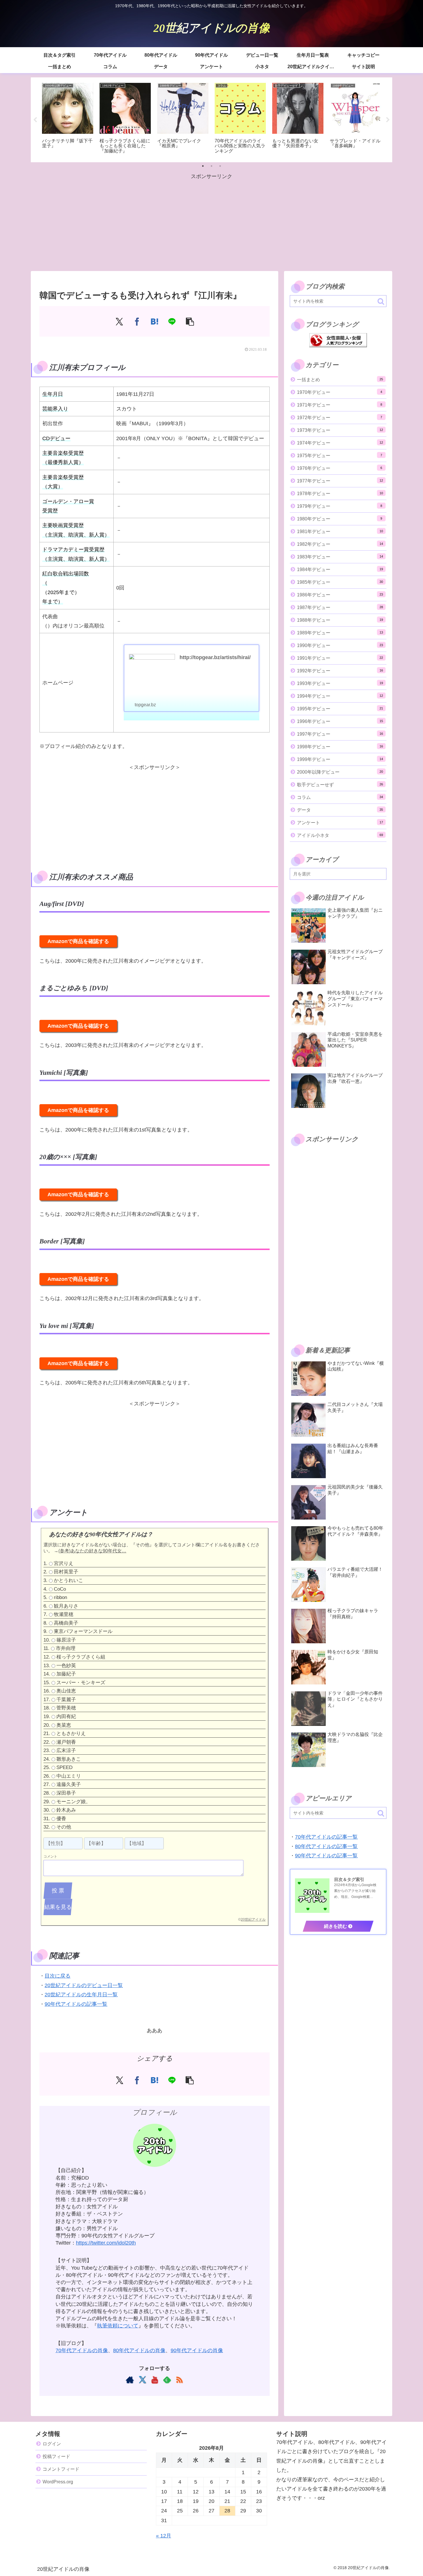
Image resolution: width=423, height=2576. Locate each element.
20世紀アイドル (253, 1919)
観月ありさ (66, 1606)
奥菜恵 (64, 1725)
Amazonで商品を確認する (78, 941)
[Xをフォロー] (142, 2380)
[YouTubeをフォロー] (155, 2380)
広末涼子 (66, 1751)
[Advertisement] (211, 222)
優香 (61, 1819)
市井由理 (66, 1649)
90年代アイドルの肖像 (197, 2350)
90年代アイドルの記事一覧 (76, 2004)
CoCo (60, 1589)
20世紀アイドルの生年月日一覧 (81, 1995)
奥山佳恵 (66, 1691)
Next (388, 120)
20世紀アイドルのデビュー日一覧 (84, 1985)
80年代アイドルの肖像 (139, 2350)
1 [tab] (203, 166)
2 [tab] (211, 166)
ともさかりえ (71, 1734)
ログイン (52, 2444)
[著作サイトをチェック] (130, 2380)
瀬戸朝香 (66, 1742)
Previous (35, 120)
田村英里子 (66, 1572)
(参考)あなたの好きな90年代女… (92, 1551)
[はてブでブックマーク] (155, 321)
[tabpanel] (68, 119)
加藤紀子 (66, 1674)
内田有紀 (66, 1717)
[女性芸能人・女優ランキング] (338, 340)
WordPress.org (58, 2482)
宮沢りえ (64, 1563)
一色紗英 (66, 1666)
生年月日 (53, 394)
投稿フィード (56, 2456)
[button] (190, 321)
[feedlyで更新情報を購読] (167, 2380)
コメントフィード (61, 2469)
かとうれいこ (68, 1580)
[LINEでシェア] (172, 321)
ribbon (60, 1598)
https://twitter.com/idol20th (106, 2243)
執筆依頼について (118, 2326)
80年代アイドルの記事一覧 (326, 1846)
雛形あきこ (69, 1759)
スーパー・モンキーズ (81, 1683)
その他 (64, 1827)
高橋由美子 (66, 1623)
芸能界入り (55, 409)
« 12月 (164, 2536)
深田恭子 (66, 1793)
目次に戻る (58, 1976)
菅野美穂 (66, 1708)
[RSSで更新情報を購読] (179, 2380)
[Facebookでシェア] (137, 321)
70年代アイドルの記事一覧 (326, 1837)
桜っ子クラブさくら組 (81, 1657)
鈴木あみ (66, 1810)
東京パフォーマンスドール (83, 1632)
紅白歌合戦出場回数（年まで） (66, 588)
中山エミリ (69, 1776)
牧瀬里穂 (64, 1615)
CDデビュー (56, 438)
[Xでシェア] (119, 321)
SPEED (64, 1768)
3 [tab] (220, 166)
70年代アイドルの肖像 (82, 2350)
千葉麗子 (66, 1700)
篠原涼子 (66, 1640)
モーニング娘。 (74, 1802)
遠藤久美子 (69, 1785)
